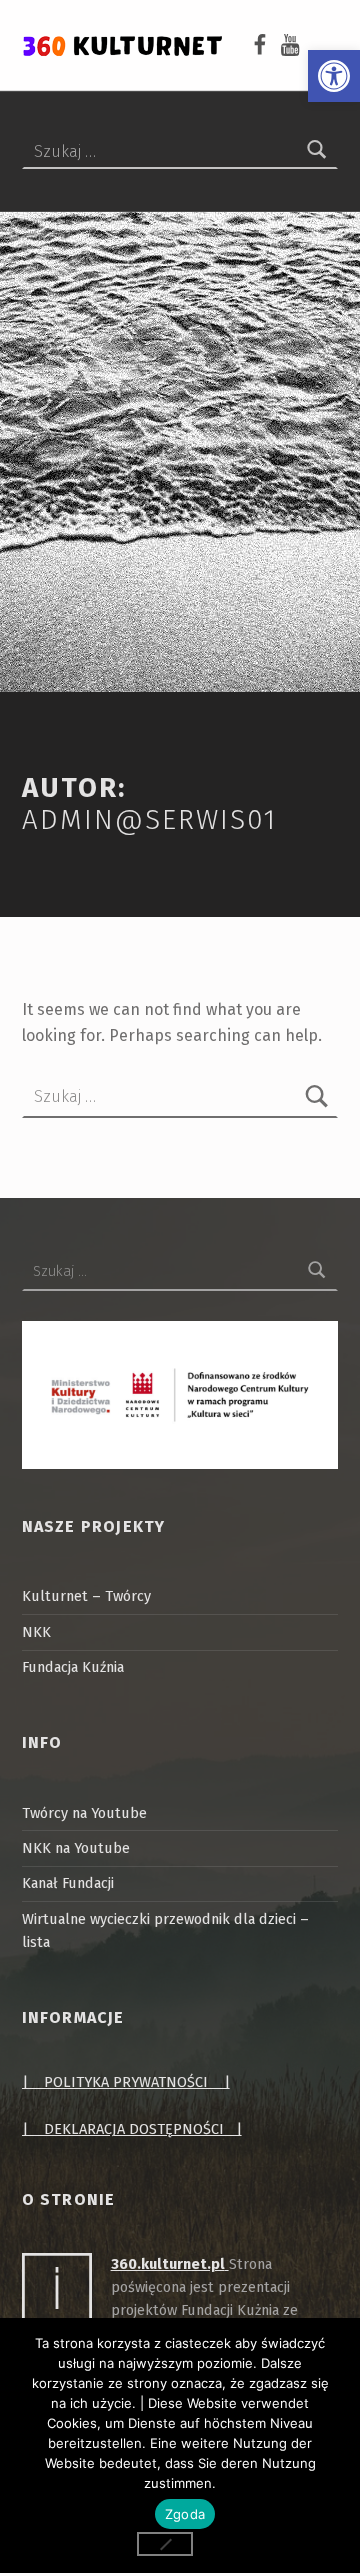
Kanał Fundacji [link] (68, 1883)
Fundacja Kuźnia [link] (73, 1667)
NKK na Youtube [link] (76, 1848)
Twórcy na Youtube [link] (84, 1813)
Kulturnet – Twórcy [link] (86, 1596)
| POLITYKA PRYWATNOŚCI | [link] (126, 2082)
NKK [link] (36, 1632)
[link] (334, 76)
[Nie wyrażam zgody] (165, 2544)
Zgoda (185, 2514)
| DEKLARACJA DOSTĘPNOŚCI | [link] (132, 2129)
